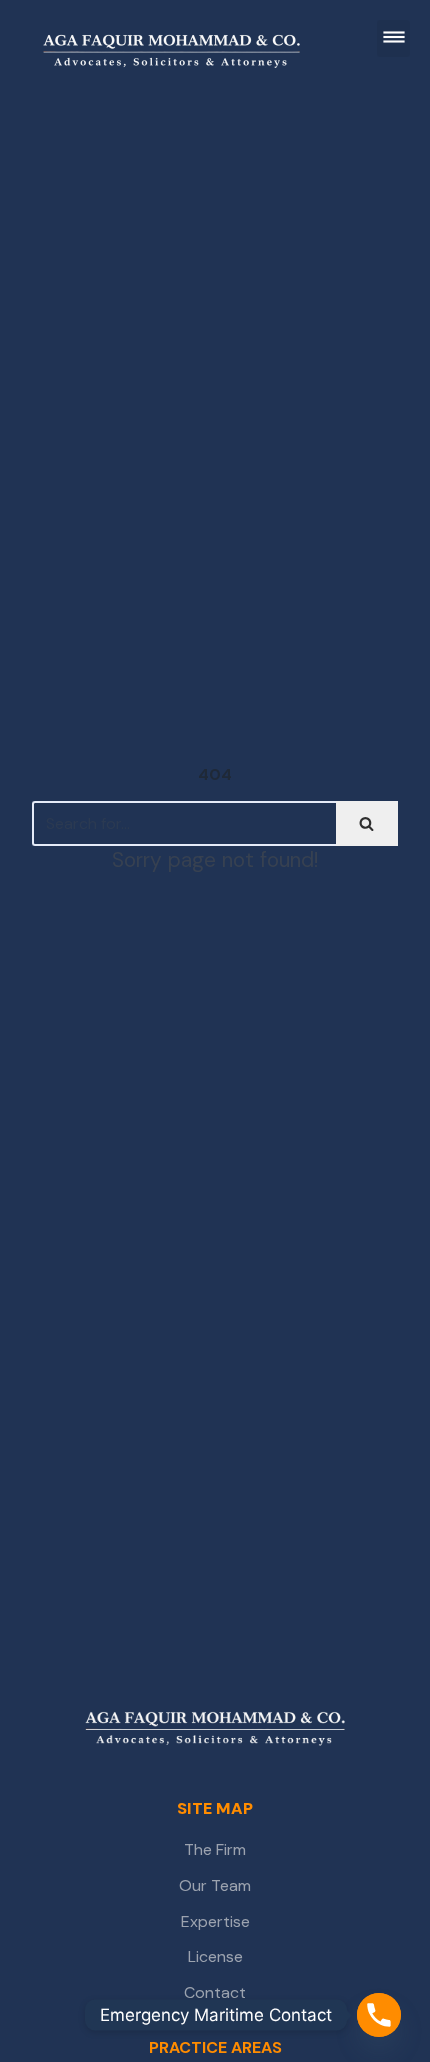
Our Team (215, 1885)
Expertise (215, 1921)
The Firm (215, 1849)
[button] (393, 38)
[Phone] (379, 2015)
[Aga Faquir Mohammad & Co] (215, 1730)
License (215, 1956)
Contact (215, 1992)
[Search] (367, 823)
